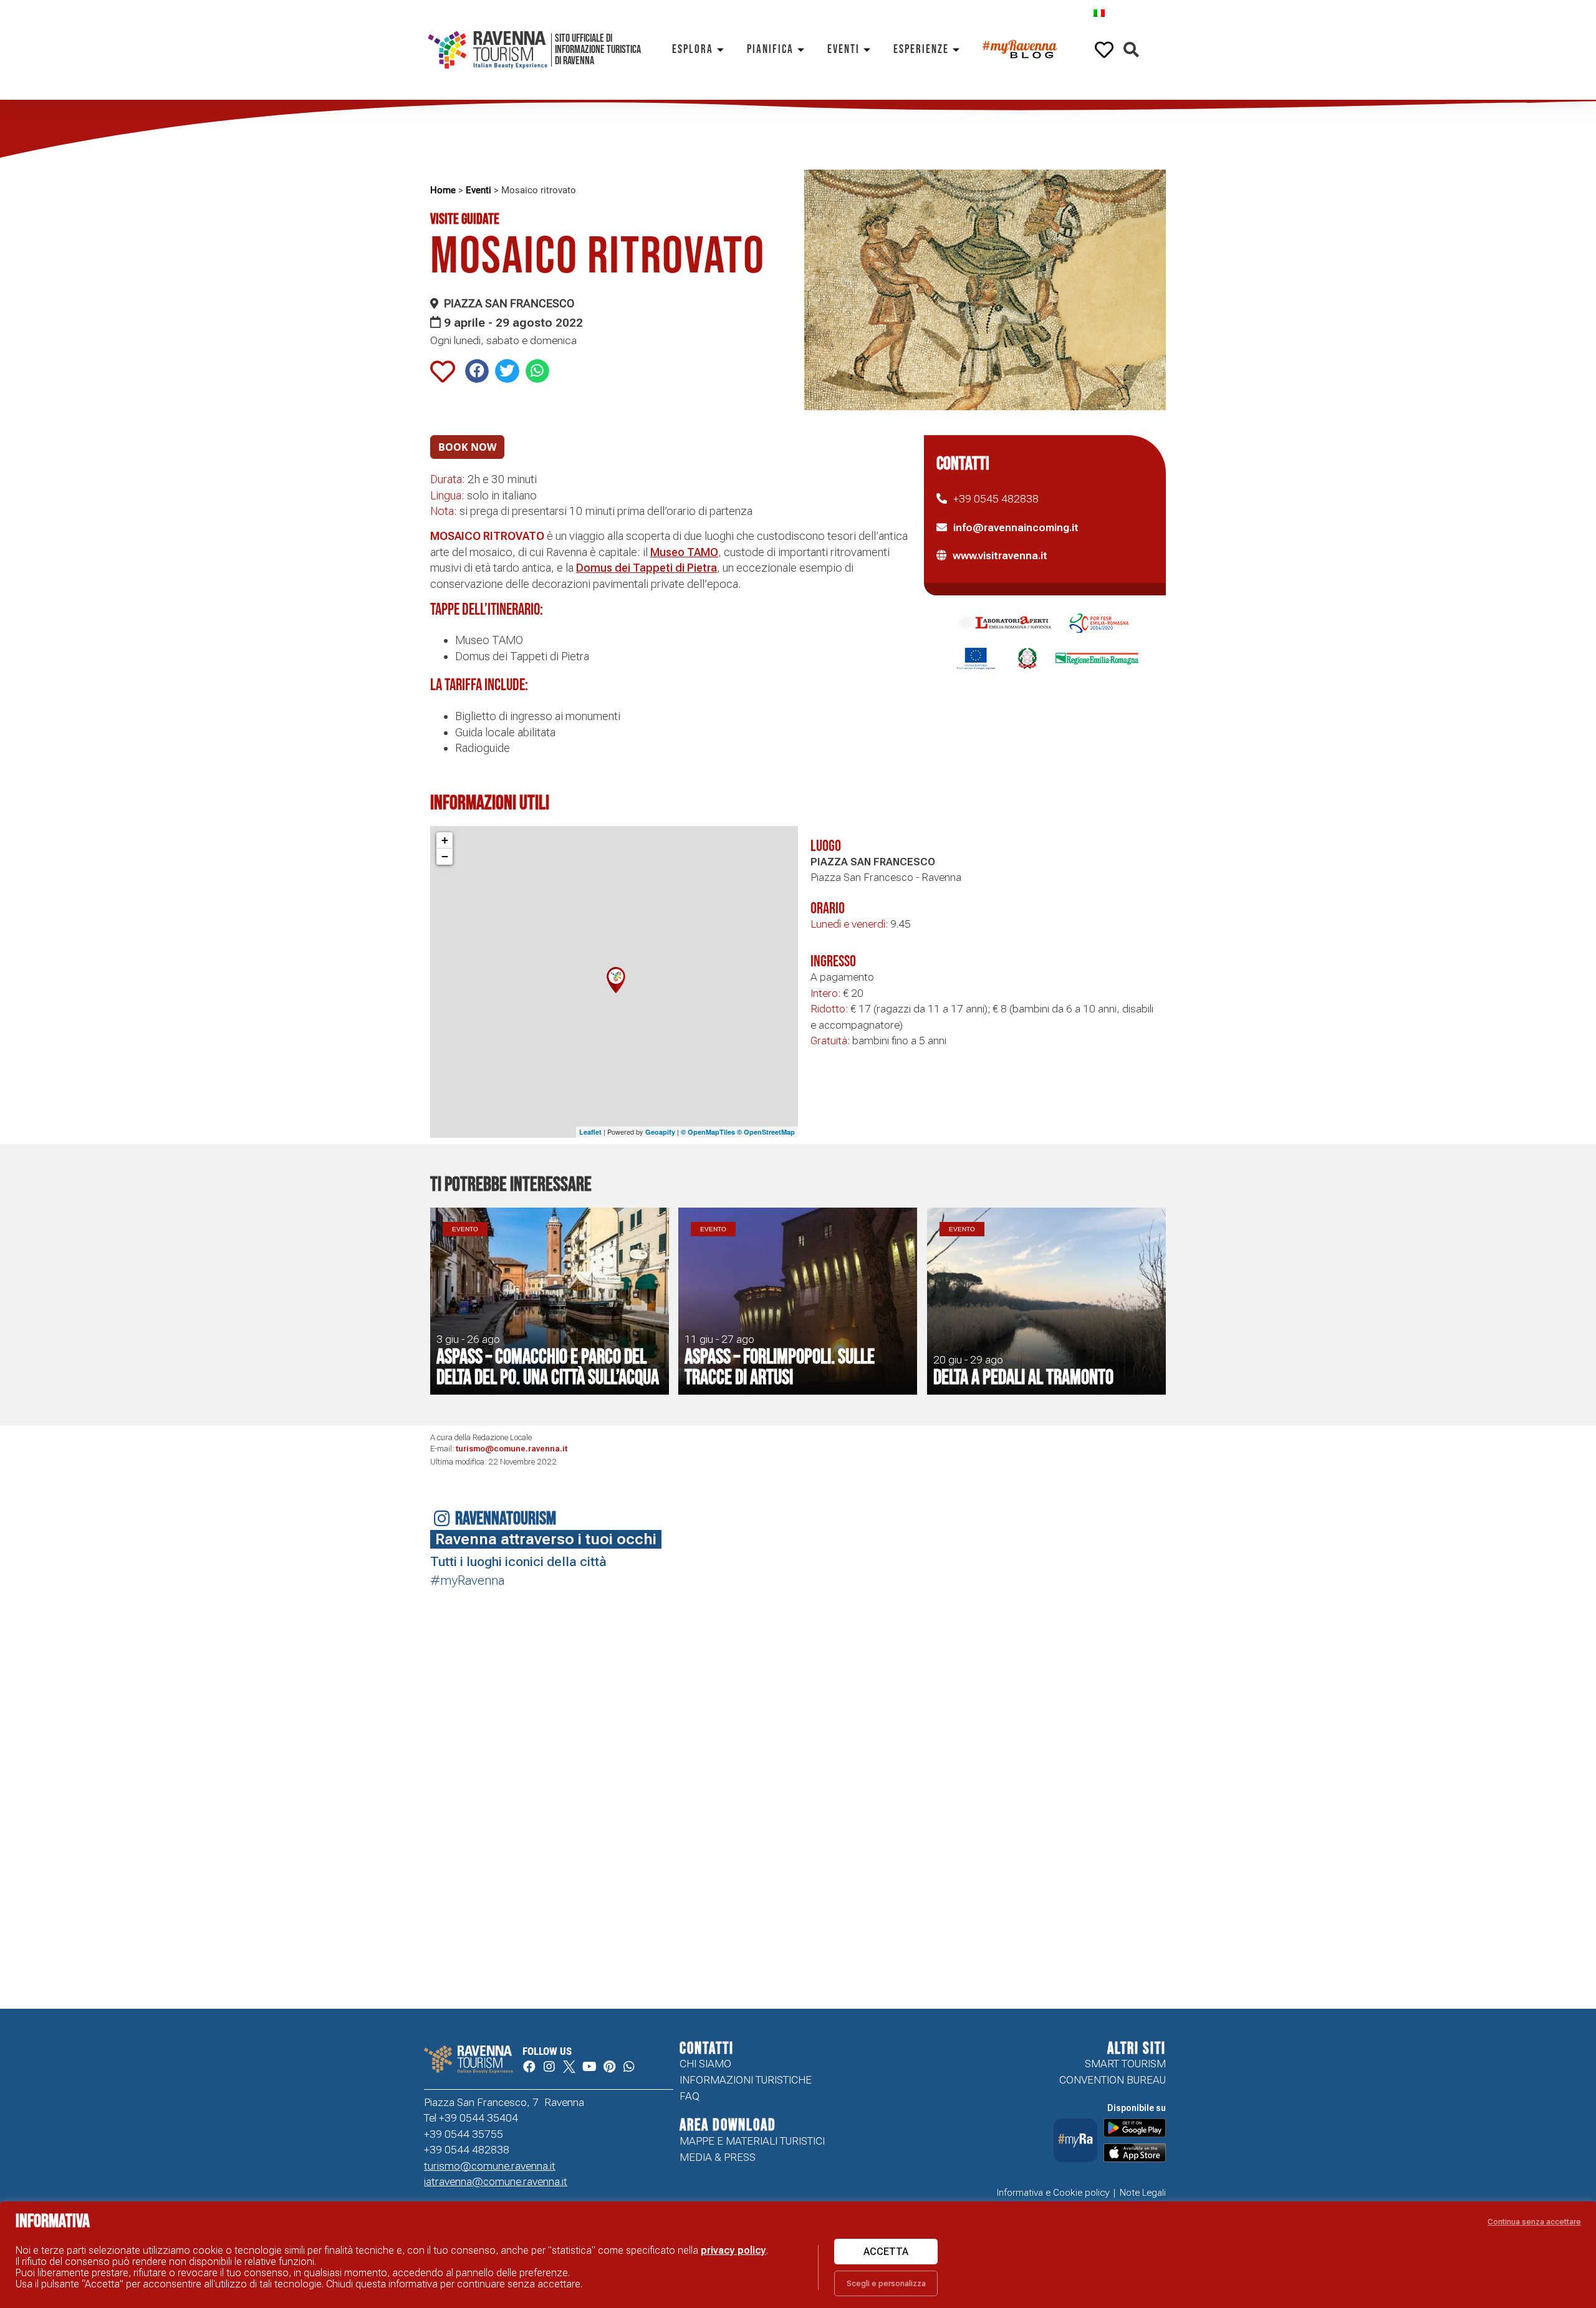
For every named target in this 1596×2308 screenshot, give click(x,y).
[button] (1131, 50)
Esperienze (921, 50)
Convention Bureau (1113, 2080)
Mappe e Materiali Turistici (752, 2141)
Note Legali (1143, 2193)
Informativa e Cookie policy (1053, 2193)
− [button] (445, 856)
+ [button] (445, 840)
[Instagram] (549, 2067)
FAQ (690, 2096)
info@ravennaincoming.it (1016, 527)
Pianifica (770, 50)
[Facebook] (529, 2067)
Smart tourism (1125, 2064)
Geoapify (660, 1132)
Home (443, 190)
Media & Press (718, 2157)
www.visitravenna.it (1000, 555)
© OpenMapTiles (708, 1132)
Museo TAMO (684, 552)
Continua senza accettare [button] (1534, 2222)
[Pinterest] (609, 2067)
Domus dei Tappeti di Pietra (647, 568)
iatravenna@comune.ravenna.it (496, 2181)
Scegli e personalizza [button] (886, 2283)
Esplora (693, 50)
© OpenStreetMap (766, 1132)
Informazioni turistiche (746, 2080)
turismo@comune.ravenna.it (512, 1449)
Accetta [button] (886, 2252)
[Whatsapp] (629, 2067)
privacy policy (733, 2250)
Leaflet (590, 1132)
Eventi (844, 50)
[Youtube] (589, 2067)
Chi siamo (705, 2064)
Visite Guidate (465, 219)
